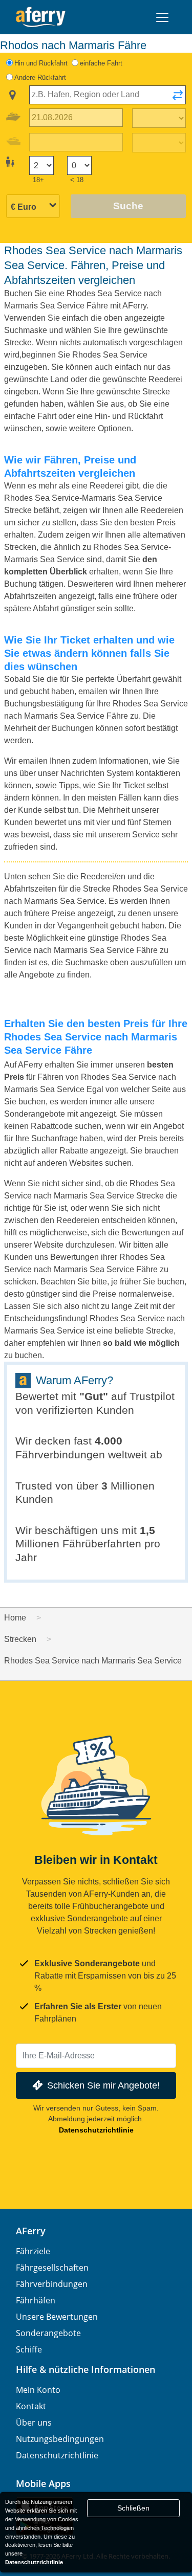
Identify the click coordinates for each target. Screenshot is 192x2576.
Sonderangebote (48, 2333)
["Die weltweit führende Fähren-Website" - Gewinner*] (41, 17)
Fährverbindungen (52, 2284)
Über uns (34, 2423)
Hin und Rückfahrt (41, 63)
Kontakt (31, 2406)
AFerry (31, 2231)
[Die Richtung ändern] (178, 98)
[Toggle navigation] (162, 17)
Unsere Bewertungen (57, 2317)
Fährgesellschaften (52, 2268)
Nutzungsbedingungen (60, 2439)
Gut (94, 1396)
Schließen (133, 2508)
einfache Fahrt (101, 63)
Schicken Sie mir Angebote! (103, 2085)
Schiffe (29, 2349)
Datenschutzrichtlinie (96, 2130)
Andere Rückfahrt (40, 77)
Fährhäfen (36, 2300)
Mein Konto (38, 2390)
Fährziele (33, 2251)
